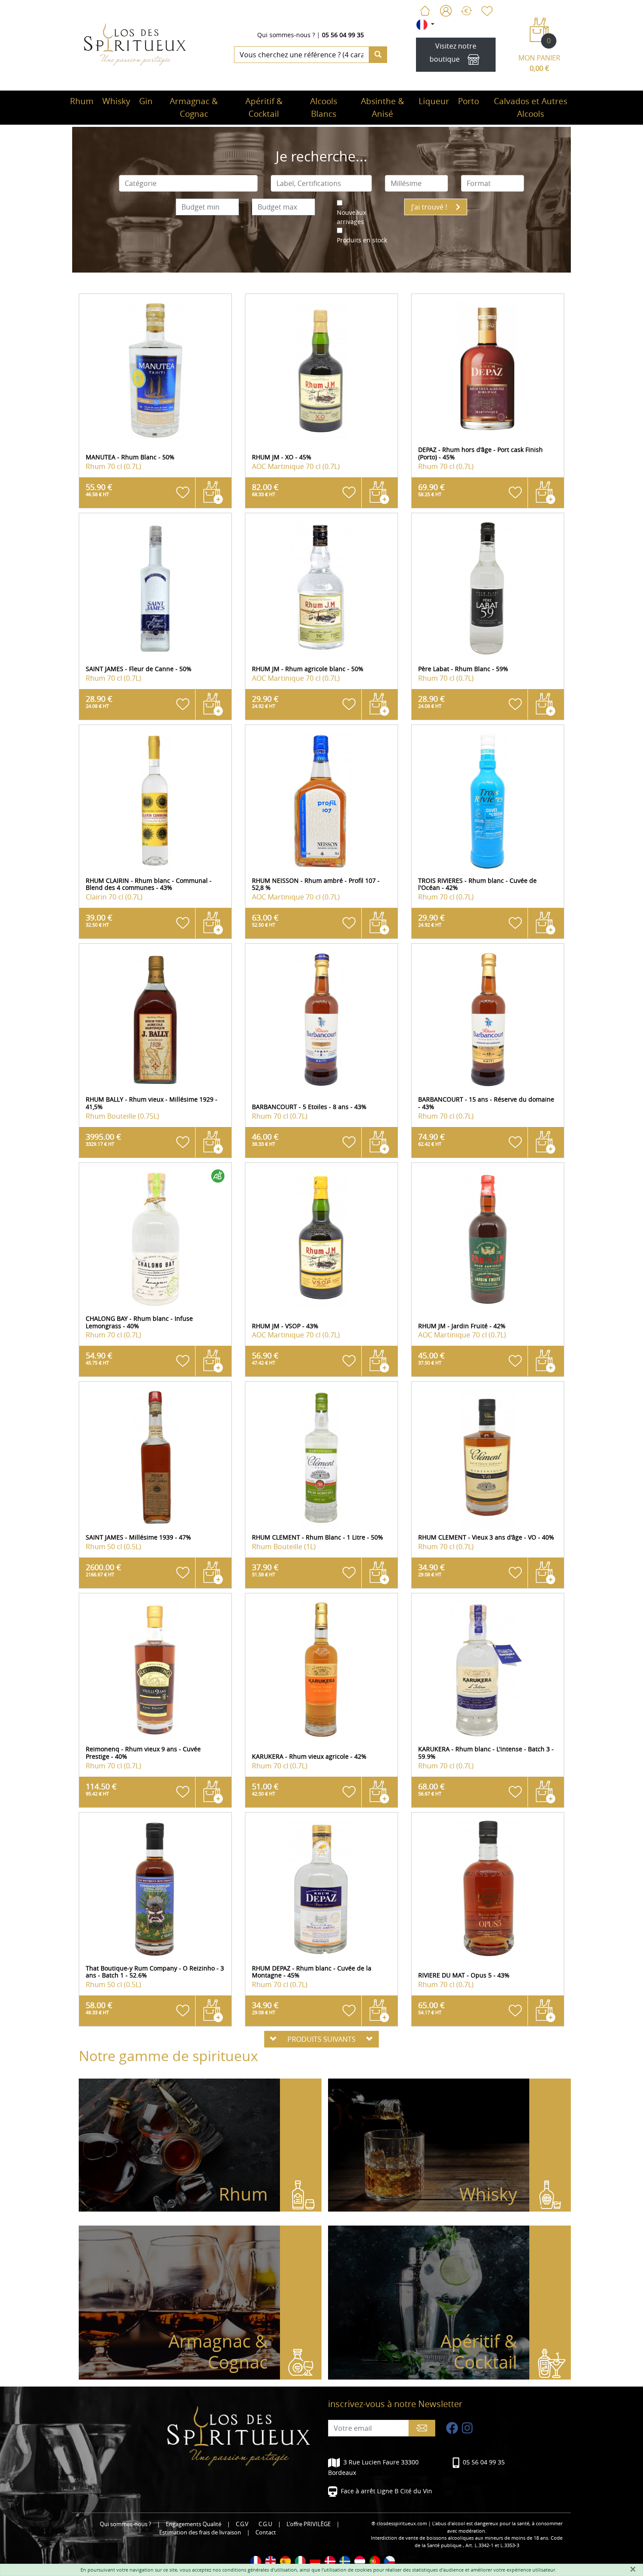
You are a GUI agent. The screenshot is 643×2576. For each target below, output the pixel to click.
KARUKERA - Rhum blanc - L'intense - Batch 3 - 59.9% (486, 1753)
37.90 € (265, 1570)
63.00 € (265, 920)
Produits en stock (362, 240)
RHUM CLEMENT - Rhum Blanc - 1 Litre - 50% (318, 1537)
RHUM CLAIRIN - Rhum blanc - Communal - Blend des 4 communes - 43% (149, 884)
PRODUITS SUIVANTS (321, 2039)
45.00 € (432, 1358)
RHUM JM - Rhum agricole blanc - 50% (308, 669)
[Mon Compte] (446, 11)
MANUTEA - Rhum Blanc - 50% (130, 457)
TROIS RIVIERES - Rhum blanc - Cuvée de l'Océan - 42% (477, 884)
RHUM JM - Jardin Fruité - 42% (462, 1326)
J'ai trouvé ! (430, 207)
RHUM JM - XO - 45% (282, 457)
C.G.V (242, 2524)
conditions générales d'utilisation (260, 2570)
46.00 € (265, 1139)
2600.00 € (103, 1570)
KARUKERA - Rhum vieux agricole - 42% (309, 1756)
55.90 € (99, 490)
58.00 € (99, 2008)
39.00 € (99, 920)
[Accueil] (425, 11)
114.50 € (101, 1789)
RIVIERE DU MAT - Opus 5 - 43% (464, 1975)
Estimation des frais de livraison (200, 2532)
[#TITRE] (256, 2561)
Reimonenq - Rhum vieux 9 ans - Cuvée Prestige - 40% (143, 1753)
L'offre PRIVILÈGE (309, 2524)
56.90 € (265, 1358)
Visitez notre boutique (453, 52)
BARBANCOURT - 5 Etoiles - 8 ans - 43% (309, 1107)
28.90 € (99, 701)
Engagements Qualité (194, 2524)
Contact (266, 2532)
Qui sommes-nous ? (286, 35)
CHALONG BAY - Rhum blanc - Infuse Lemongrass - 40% (139, 1322)
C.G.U (265, 2524)
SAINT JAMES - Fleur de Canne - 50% (139, 669)
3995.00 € (103, 1139)
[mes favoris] (486, 11)
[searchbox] (189, 183)
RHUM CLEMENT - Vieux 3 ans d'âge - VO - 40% (486, 1537)
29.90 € (265, 701)
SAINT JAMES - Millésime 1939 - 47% (138, 1537)
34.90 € (432, 1570)
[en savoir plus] (155, 370)
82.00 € (265, 490)
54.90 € (99, 1358)
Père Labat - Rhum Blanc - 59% (463, 669)
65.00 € (432, 2008)
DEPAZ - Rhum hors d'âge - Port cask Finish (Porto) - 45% (481, 453)
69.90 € (432, 490)
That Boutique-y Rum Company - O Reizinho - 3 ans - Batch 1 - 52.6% (155, 1972)
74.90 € (432, 1139)
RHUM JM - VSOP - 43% (285, 1326)
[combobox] (189, 183)
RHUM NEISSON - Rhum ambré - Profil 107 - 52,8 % (316, 884)
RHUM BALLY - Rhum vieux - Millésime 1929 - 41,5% (152, 1103)
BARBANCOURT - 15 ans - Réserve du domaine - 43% (486, 1103)
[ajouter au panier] (213, 493)
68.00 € (432, 1789)
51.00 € (265, 1789)
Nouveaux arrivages (351, 217)
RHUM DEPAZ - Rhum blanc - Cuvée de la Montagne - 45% (312, 1972)
